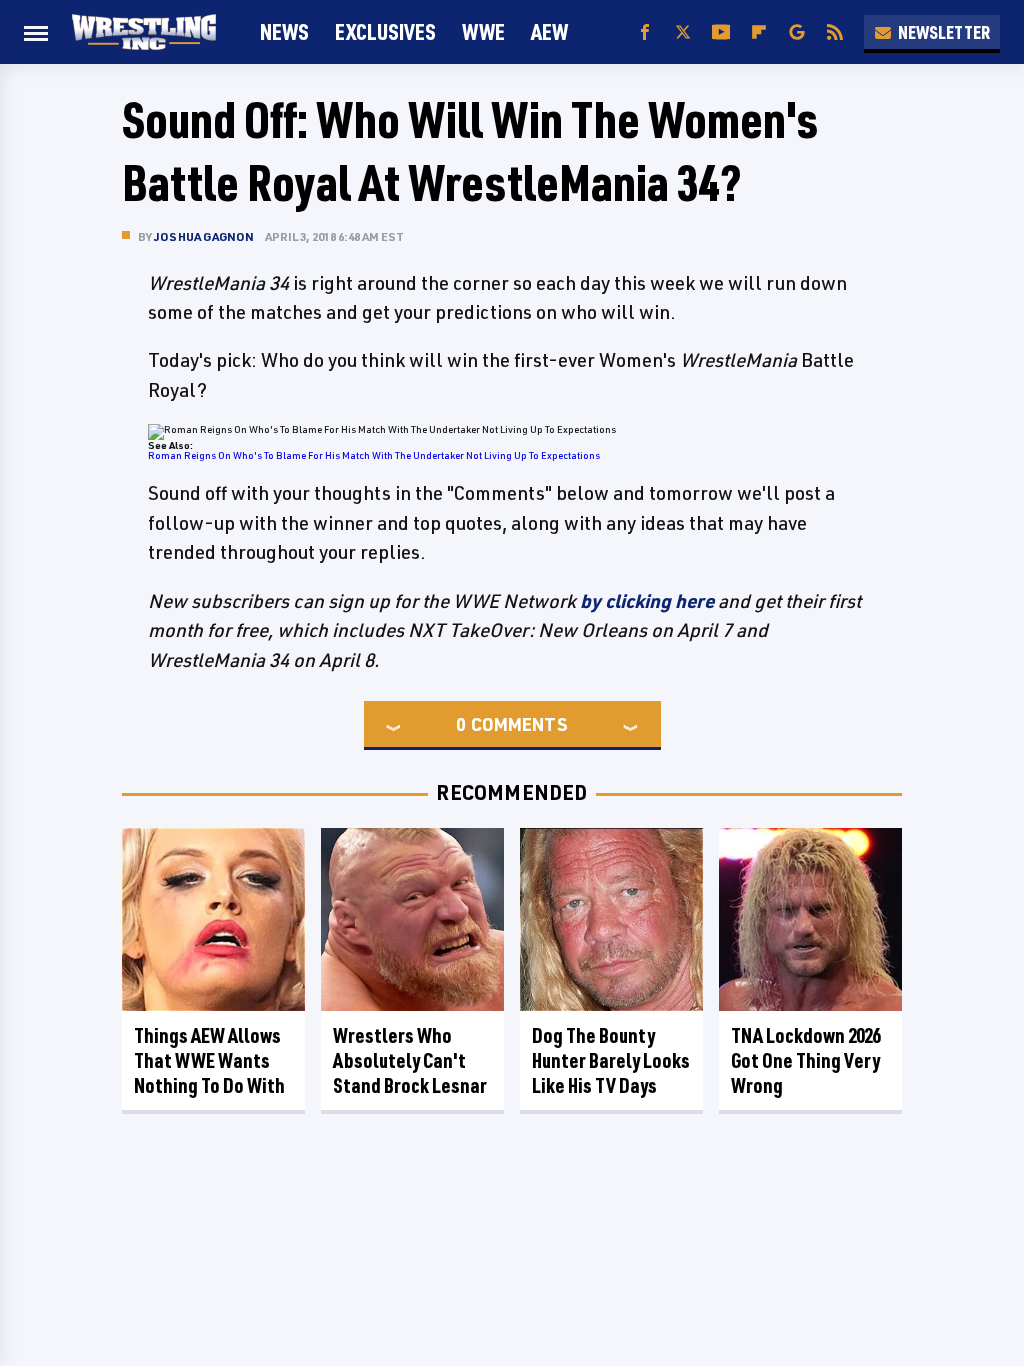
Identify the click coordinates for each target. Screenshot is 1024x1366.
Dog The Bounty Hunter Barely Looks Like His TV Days (611, 1060)
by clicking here (647, 601)
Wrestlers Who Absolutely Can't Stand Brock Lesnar (410, 1060)
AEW (549, 31)
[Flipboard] (759, 32)
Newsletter (944, 32)
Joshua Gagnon (204, 236)
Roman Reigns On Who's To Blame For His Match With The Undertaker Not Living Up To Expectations (374, 455)
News (284, 31)
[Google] (797, 32)
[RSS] (835, 32)
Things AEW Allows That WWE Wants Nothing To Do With (209, 1060)
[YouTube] (721, 32)
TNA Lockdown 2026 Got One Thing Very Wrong (805, 1060)
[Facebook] (645, 32)
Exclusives (385, 31)
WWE (483, 31)
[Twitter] (683, 32)
